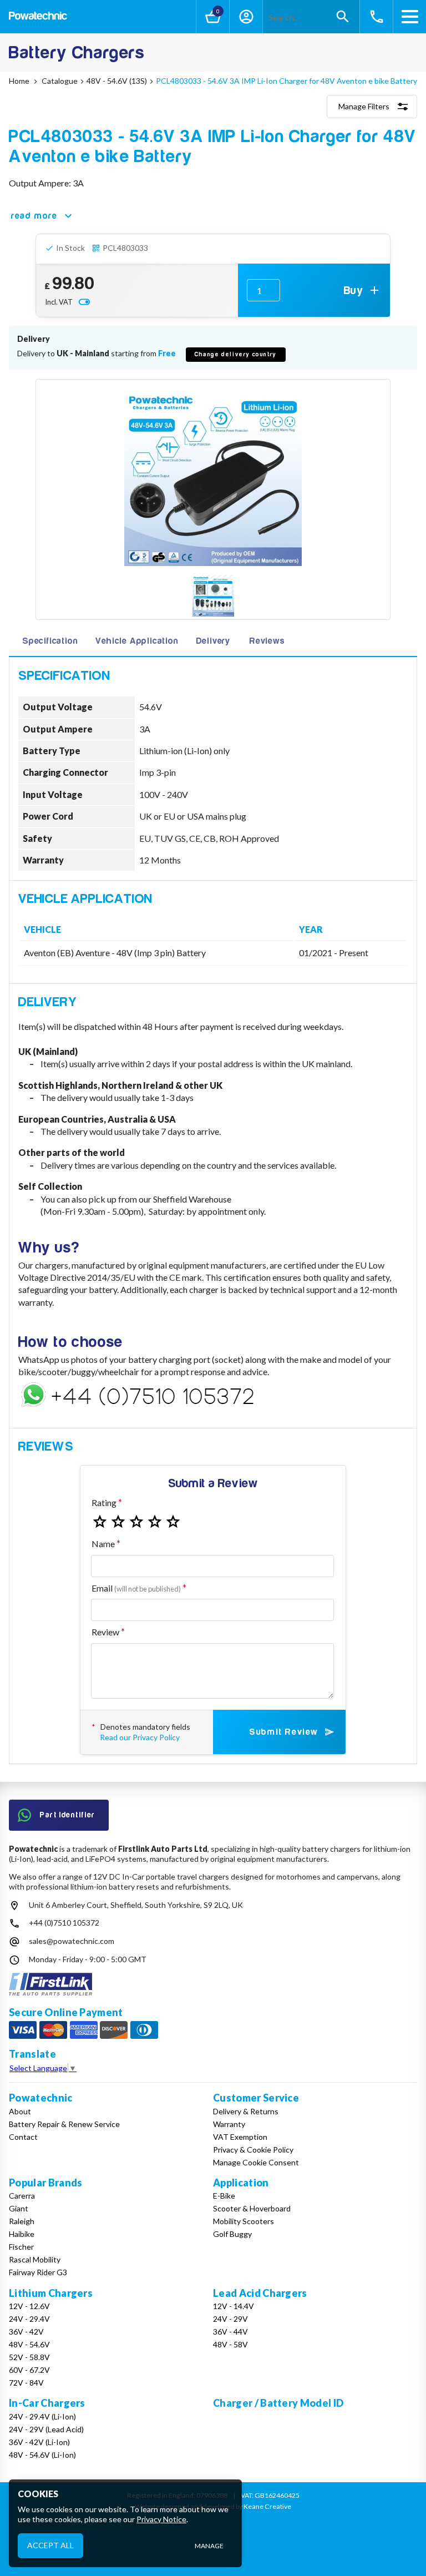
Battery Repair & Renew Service (64, 2124)
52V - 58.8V (29, 2357)
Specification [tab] (50, 641)
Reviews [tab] (267, 641)
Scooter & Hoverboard (252, 2208)
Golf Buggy (232, 2234)
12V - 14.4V (234, 2306)
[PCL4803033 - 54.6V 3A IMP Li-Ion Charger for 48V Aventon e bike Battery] (213, 477)
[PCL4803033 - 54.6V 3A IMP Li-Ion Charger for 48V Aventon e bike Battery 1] (213, 597)
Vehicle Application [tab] (137, 641)
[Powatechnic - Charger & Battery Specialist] (38, 17)
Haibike (22, 2234)
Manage (209, 2546)
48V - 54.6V (29, 2344)
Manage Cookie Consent (256, 2162)
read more (34, 216)
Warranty (229, 2124)
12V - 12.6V (29, 2306)
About (20, 2111)
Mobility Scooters (244, 2221)
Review (105, 1632)
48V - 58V (230, 2344)
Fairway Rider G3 (38, 2272)
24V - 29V (230, 2319)
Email (136, 1588)
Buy (354, 291)
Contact (23, 2137)
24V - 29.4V (29, 2319)
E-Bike (224, 2196)
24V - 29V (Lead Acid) (46, 2429)
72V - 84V (26, 2383)
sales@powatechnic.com (72, 1941)
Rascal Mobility (35, 2259)
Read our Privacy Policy (140, 1737)
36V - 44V (230, 2332)
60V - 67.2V (29, 2370)
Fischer (21, 2247)
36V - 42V (26, 2332)
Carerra (22, 2196)
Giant (19, 2208)
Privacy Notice (161, 2519)
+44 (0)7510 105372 (64, 1923)
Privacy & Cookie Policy (253, 2150)
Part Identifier (68, 1815)
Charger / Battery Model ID (278, 2403)
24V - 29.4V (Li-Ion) (42, 2416)
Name (103, 1544)
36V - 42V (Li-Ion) (39, 2442)
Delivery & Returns (246, 2111)
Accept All (50, 2545)
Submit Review (284, 1732)
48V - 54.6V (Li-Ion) (42, 2455)
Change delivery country (236, 354)
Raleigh (22, 2221)
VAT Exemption (240, 2137)
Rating (104, 1502)
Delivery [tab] (213, 641)
